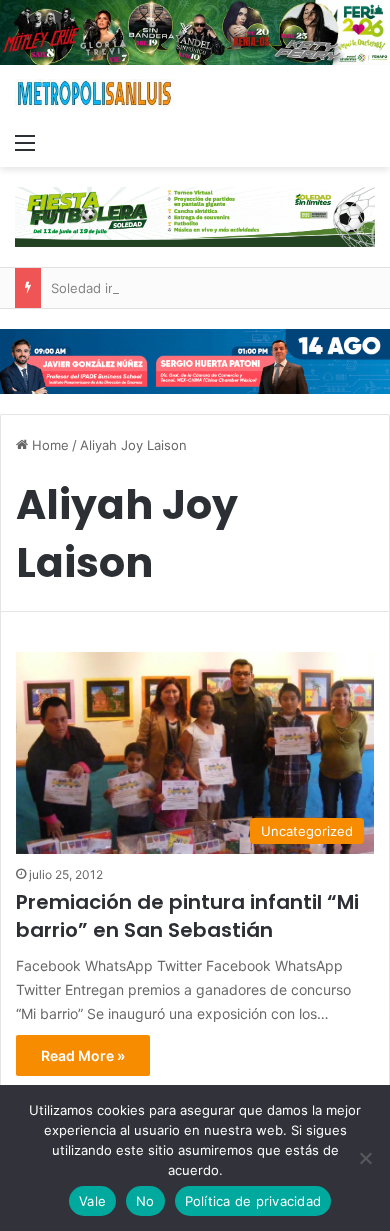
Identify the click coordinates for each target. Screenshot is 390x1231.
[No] (365, 1158)
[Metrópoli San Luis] (95, 93)
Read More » (83, 1055)
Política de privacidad (253, 1201)
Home (48, 445)
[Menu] (25, 142)
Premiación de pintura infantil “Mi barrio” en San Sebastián (187, 916)
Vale (92, 1201)
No (145, 1201)
